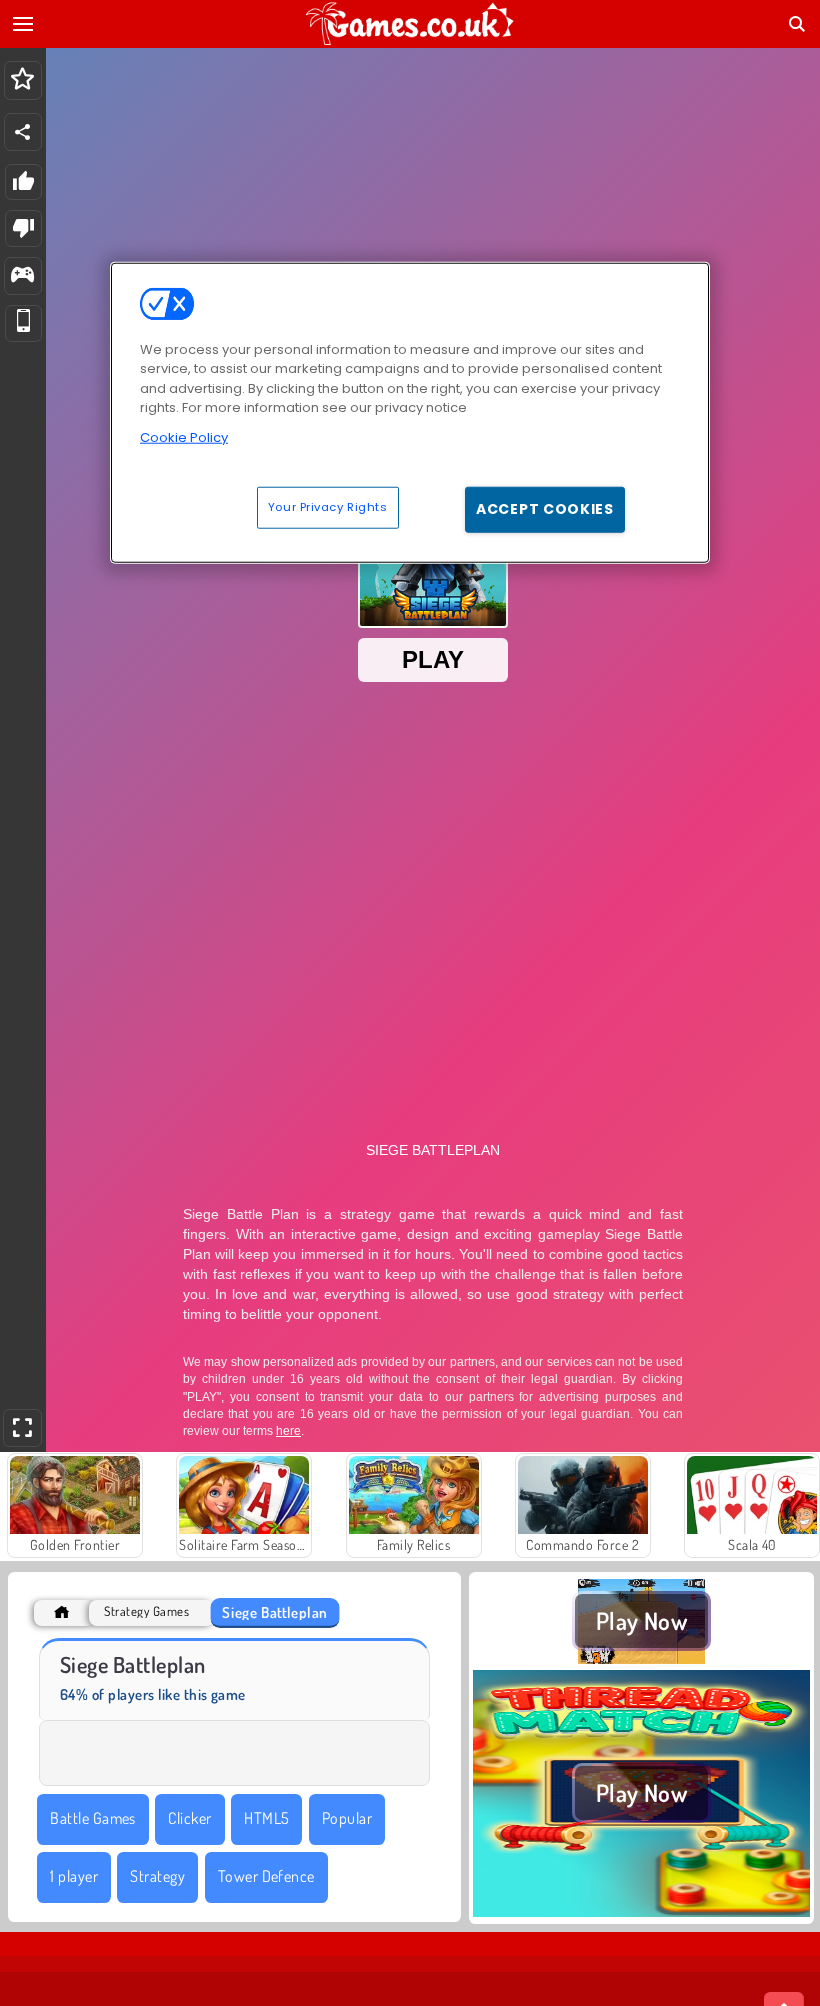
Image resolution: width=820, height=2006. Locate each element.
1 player (74, 1876)
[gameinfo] (22, 276)
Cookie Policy (184, 437)
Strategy (157, 1876)
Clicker (189, 1818)
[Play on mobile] (23, 323)
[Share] (23, 132)
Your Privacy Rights (328, 507)
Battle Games (93, 1818)
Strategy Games (146, 1611)
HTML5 (266, 1818)
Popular (347, 1818)
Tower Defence (266, 1876)
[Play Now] (641, 1658)
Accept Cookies (545, 509)
